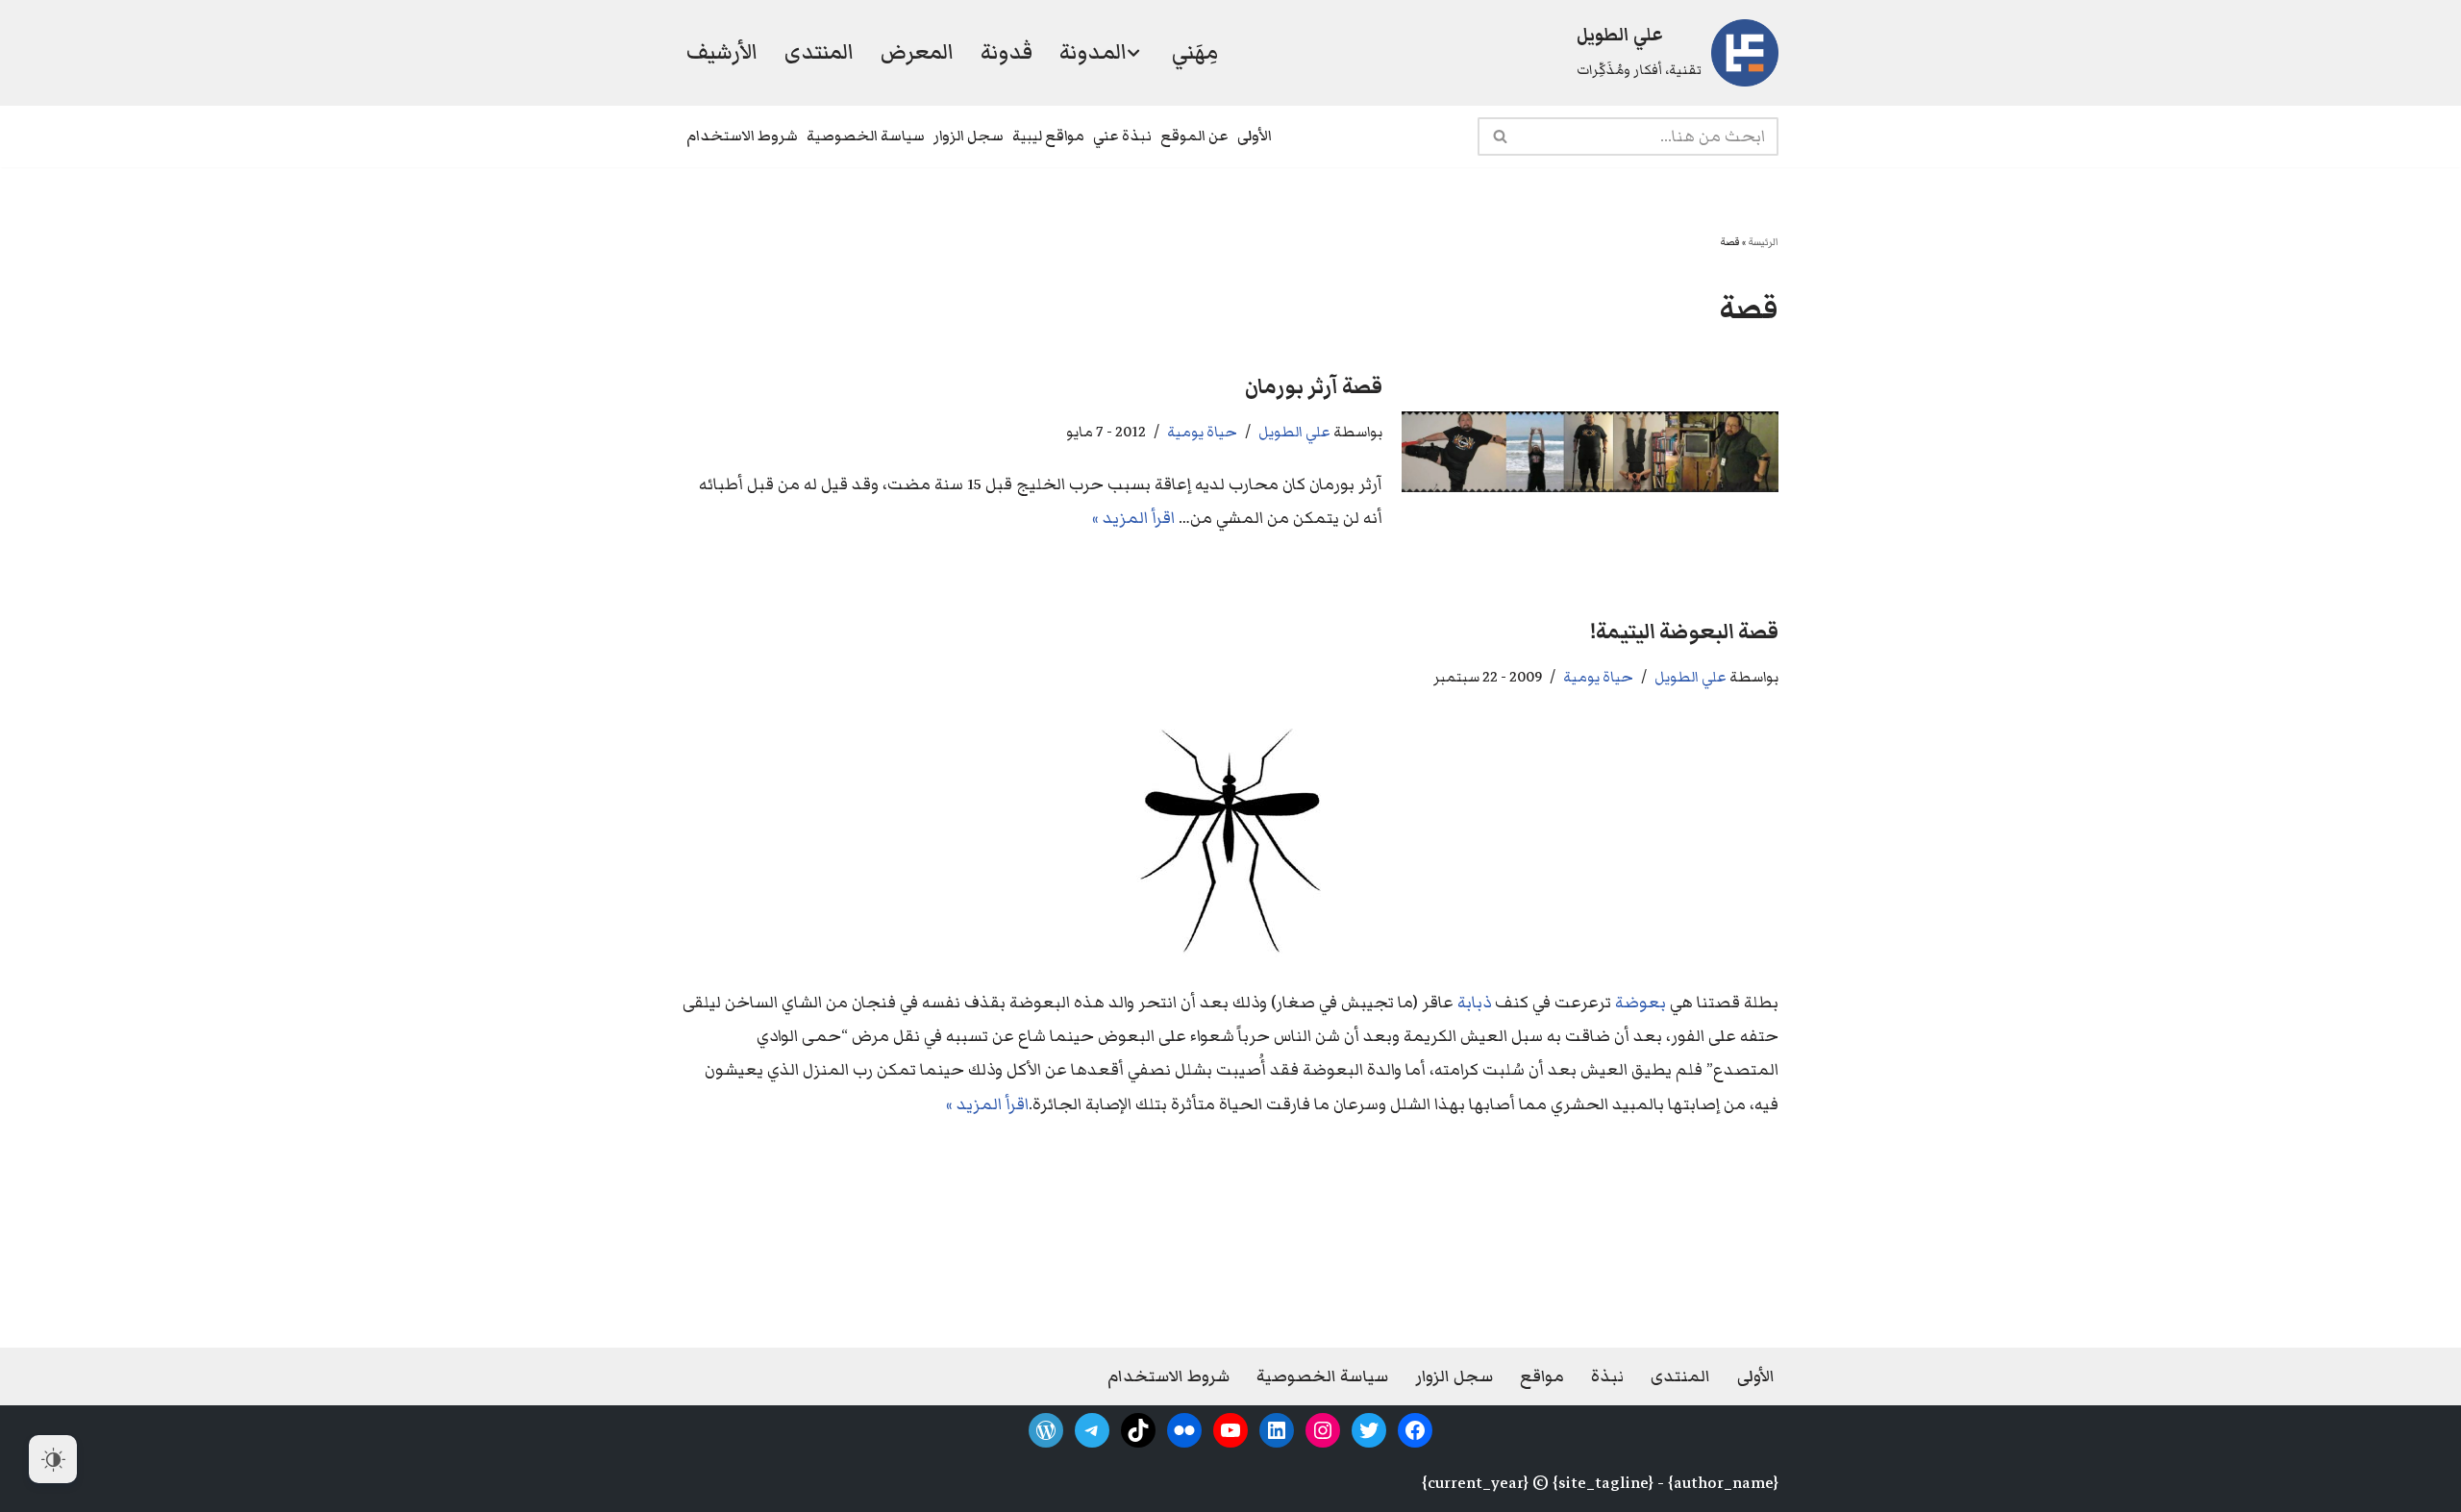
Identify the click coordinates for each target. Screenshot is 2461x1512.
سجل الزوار (969, 136)
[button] (1133, 53)
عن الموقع (1194, 136)
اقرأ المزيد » (1133, 518)
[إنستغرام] (1323, 1430)
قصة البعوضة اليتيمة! (1684, 632)
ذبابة (1474, 1003)
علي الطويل (1294, 432)
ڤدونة (1007, 52)
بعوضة (1641, 1003)
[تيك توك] (1138, 1430)
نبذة (1607, 1376)
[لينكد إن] (1277, 1430)
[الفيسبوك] (1415, 1430)
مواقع (1542, 1376)
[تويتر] (1369, 1430)
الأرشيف (722, 52)
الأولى (1255, 136)
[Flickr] (1184, 1430)
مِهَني (1195, 52)
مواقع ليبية (1048, 136)
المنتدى (819, 52)
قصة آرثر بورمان (1314, 387)
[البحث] (1499, 136)
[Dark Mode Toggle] (53, 1459)
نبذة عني (1122, 136)
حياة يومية (1202, 432)
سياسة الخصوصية (866, 136)
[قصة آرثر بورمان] (1590, 452)
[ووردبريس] (1046, 1430)
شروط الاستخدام (742, 136)
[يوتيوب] (1230, 1430)
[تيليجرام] (1092, 1430)
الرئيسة (1763, 242)
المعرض (917, 52)
